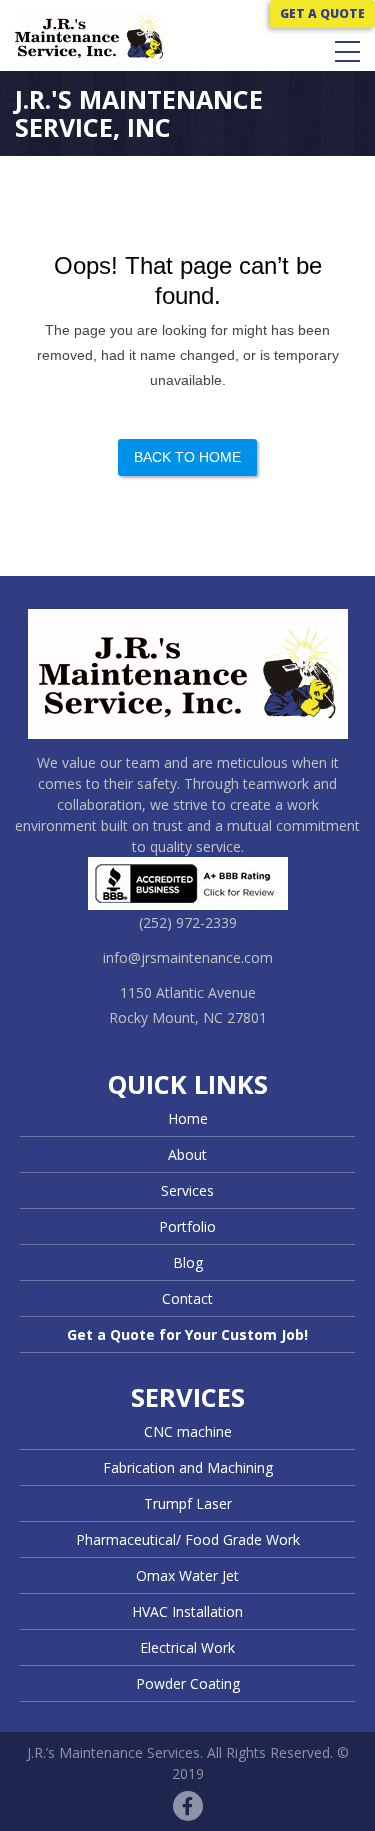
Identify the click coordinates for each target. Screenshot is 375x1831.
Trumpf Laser (188, 1503)
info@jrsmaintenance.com (188, 957)
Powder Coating (188, 1683)
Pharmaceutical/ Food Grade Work (188, 1539)
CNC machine (188, 1431)
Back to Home (187, 457)
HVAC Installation (187, 1611)
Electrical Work (187, 1647)
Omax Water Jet (187, 1575)
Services (187, 1190)
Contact (187, 1298)
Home (188, 1118)
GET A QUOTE (322, 13)
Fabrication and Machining (188, 1467)
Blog (188, 1262)
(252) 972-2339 (188, 922)
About (187, 1154)
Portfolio (187, 1226)
